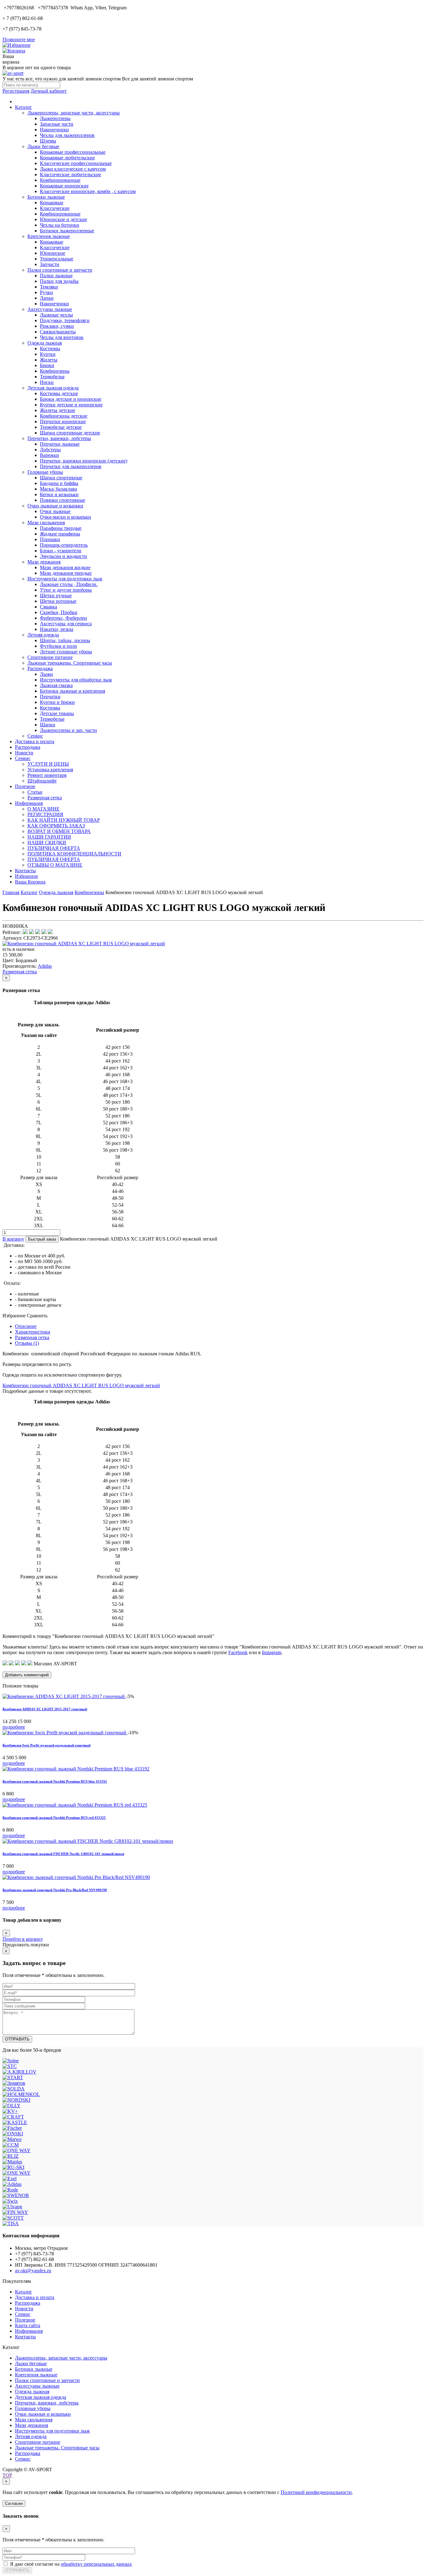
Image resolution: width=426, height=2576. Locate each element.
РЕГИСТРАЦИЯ (45, 814)
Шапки (48, 725)
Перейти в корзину (23, 1939)
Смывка (48, 607)
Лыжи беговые (43, 146)
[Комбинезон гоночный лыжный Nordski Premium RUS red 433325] (75, 1805)
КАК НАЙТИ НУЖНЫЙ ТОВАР (64, 820)
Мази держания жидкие (65, 567)
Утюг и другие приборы (66, 590)
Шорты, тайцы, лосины (65, 640)
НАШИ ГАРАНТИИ (49, 837)
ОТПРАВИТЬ (17, 2039)
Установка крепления (50, 770)
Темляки (49, 287)
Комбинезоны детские (64, 416)
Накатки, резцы (57, 629)
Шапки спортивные (61, 478)
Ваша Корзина (30, 882)
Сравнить (37, 1316)
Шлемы (48, 141)
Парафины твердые (61, 528)
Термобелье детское (61, 427)
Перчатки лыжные (60, 444)
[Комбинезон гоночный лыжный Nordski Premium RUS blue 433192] (76, 1769)
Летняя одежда (43, 635)
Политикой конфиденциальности (316, 2492)
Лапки (47, 298)
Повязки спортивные (63, 500)
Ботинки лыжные (46, 197)
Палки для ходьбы (59, 281)
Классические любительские (70, 174)
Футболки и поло (58, 646)
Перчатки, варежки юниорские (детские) (84, 461)
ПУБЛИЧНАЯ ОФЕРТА (54, 848)
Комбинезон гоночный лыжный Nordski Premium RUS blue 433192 (55, 1781)
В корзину (13, 1239)
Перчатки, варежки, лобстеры (59, 438)
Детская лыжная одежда (53, 388)
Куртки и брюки (57, 702)
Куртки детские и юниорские (71, 405)
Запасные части (57, 124)
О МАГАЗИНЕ (44, 809)
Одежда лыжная (45, 343)
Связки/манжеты (58, 332)
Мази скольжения (46, 523)
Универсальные (57, 259)
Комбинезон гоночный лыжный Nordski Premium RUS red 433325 (54, 1818)
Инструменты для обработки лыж (76, 680)
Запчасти (50, 264)
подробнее (14, 1727)
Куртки (48, 354)
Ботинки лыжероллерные (67, 231)
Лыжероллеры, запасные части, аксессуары (74, 113)
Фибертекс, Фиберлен (63, 618)
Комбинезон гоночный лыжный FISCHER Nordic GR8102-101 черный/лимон (63, 1854)
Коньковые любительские (67, 158)
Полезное (25, 786)
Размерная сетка (45, 798)
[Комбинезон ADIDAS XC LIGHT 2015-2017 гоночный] (64, 1696)
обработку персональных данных (96, 2564)
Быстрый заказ (42, 1239)
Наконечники (54, 130)
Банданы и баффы (59, 483)
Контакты (25, 871)
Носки (47, 382)
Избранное (27, 876)
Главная (11, 892)
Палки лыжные (56, 276)
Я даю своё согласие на (71, 2564)
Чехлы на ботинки (60, 225)
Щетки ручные (56, 596)
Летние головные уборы (66, 652)
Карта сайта (28, 2325)
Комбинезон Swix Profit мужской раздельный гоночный (46, 1745)
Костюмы (50, 349)
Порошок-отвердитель (64, 545)
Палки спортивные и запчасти (60, 270)
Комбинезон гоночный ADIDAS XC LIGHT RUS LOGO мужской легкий (81, 1385)
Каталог (24, 107)
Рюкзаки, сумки (57, 326)
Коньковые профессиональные (73, 152)
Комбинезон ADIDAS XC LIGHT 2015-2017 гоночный (45, 1709)
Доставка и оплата (35, 741)
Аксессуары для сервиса (66, 624)
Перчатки (50, 697)
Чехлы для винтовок (62, 337)
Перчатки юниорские (63, 421)
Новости (24, 753)
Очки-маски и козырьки (65, 517)
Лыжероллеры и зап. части (68, 730)
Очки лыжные (55, 511)
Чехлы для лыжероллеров (67, 135)
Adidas (45, 966)
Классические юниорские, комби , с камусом (88, 191)
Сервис (35, 736)
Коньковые (52, 203)
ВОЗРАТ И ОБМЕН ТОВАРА (59, 831)
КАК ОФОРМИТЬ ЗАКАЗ (56, 826)
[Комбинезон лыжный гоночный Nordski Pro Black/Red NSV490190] (76, 1877)
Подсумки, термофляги (65, 320)
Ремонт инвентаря (47, 775)
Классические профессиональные (76, 163)
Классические (55, 208)
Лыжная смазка (56, 685)
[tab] (26, 1326)
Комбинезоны (55, 371)
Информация (29, 803)
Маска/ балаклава (58, 489)
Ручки (46, 292)
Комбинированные (60, 180)
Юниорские (53, 253)
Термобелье (52, 377)
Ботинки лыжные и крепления (73, 691)
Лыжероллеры (55, 118)
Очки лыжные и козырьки (55, 506)
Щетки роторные (58, 601)
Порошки (50, 539)
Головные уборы (45, 472)
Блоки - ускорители (61, 551)
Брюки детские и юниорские (71, 399)
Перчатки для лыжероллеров (71, 466)
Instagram (272, 1652)
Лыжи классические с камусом (73, 169)
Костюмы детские (59, 393)
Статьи (35, 792)
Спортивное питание (50, 657)
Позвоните (19, 39)
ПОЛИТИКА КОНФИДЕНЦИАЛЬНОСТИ (74, 854)
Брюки (47, 365)
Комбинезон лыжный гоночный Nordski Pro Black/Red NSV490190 (55, 1890)
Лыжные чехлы (56, 315)
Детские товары (57, 713)
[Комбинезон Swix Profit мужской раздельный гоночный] (65, 1733)
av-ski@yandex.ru (33, 2271)
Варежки (49, 455)
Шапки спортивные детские (70, 433)
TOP (7, 2475)
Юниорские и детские (63, 219)
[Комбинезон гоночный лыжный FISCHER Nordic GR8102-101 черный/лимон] (88, 1841)
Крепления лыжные (49, 236)
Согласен (14, 2503)
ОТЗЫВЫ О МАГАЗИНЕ (55, 865)
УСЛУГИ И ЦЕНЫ (48, 764)
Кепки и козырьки (59, 494)
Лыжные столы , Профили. (69, 584)
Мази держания (44, 562)
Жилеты (49, 360)
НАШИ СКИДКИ (47, 843)
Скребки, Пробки (59, 612)
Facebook (238, 1652)
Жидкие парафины (60, 534)
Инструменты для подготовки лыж (65, 579)
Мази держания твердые (66, 573)
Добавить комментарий (27, 1675)
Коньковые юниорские (64, 186)
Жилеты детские (58, 410)
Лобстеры (50, 450)
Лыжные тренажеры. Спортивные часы (70, 663)
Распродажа (40, 668)
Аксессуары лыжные (50, 309)
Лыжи (46, 674)
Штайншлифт (42, 781)
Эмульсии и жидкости (63, 556)
